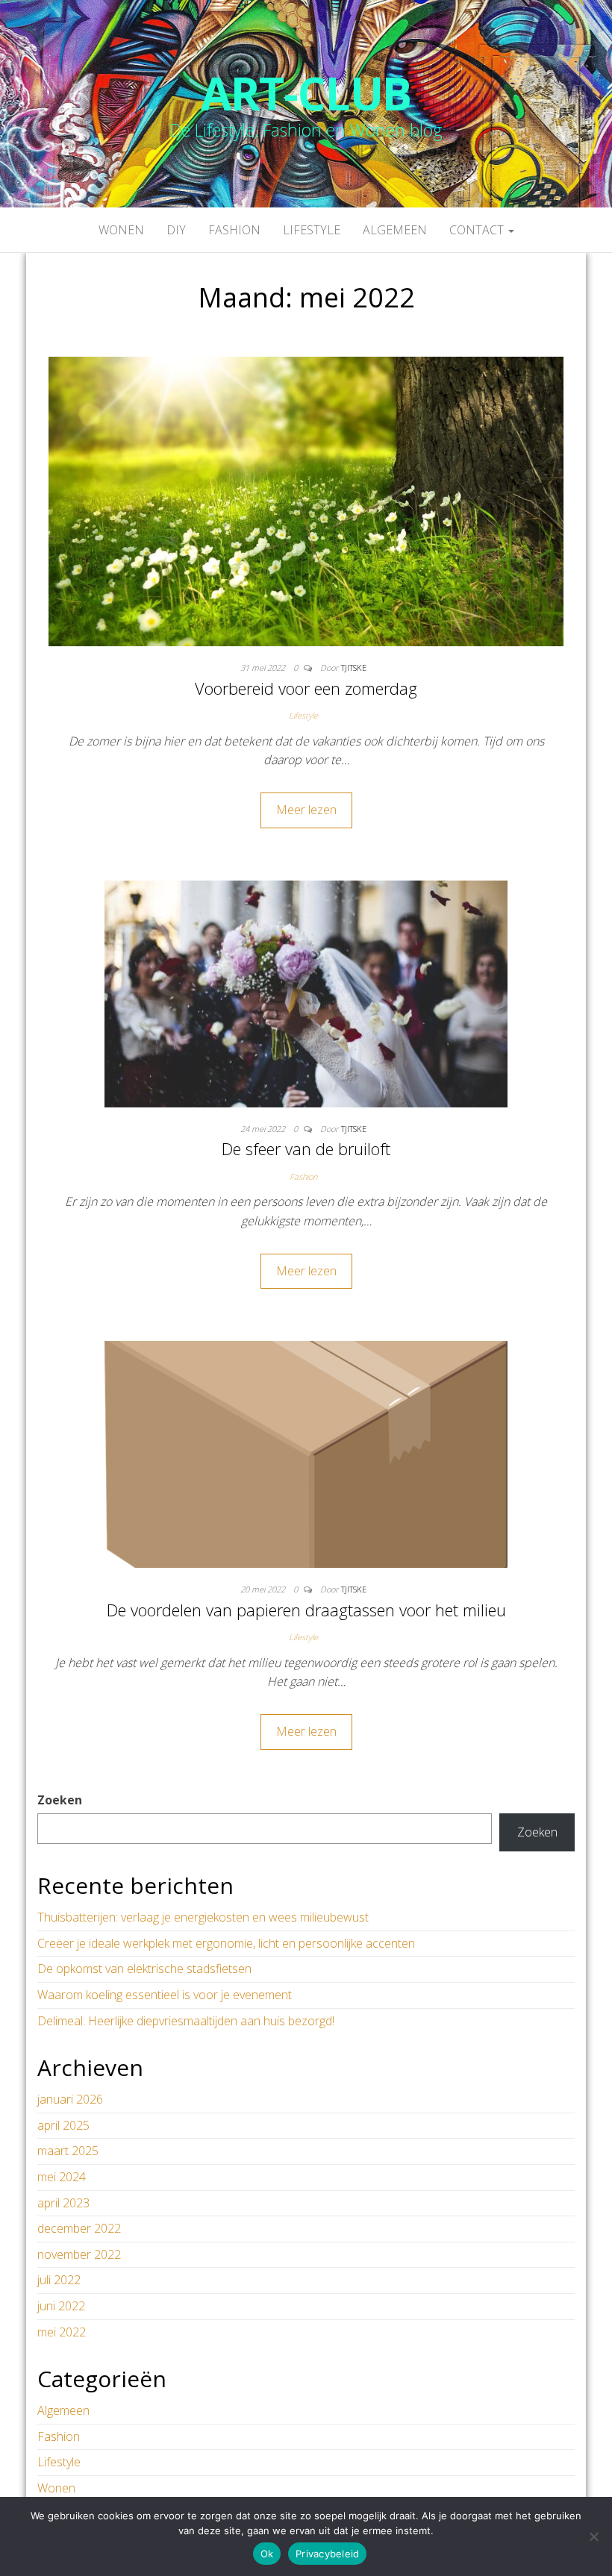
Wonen (121, 230)
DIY (176, 230)
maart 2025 (68, 2151)
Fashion (234, 230)
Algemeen (395, 230)
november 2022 (79, 2254)
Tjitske (354, 668)
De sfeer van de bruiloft (306, 1148)
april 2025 (63, 2125)
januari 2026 (70, 2099)
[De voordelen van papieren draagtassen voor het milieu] (306, 1453)
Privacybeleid (327, 2554)
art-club (306, 93)
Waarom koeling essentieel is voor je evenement (165, 1995)
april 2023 (63, 2203)
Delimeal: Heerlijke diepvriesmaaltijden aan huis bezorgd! (186, 2021)
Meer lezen (306, 810)
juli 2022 (59, 2280)
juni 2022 (61, 2306)
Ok (267, 2554)
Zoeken (60, 1800)
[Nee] (593, 2536)
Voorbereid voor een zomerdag (306, 688)
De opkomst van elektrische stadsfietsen (144, 1969)
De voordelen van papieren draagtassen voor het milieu (306, 1610)
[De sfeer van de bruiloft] (306, 992)
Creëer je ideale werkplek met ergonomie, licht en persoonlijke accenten (226, 1943)
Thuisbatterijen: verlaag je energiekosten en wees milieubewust (203, 1917)
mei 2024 (62, 2177)
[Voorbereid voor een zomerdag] (306, 500)
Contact (478, 230)
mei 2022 (62, 2332)
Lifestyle (312, 230)
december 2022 (79, 2228)
